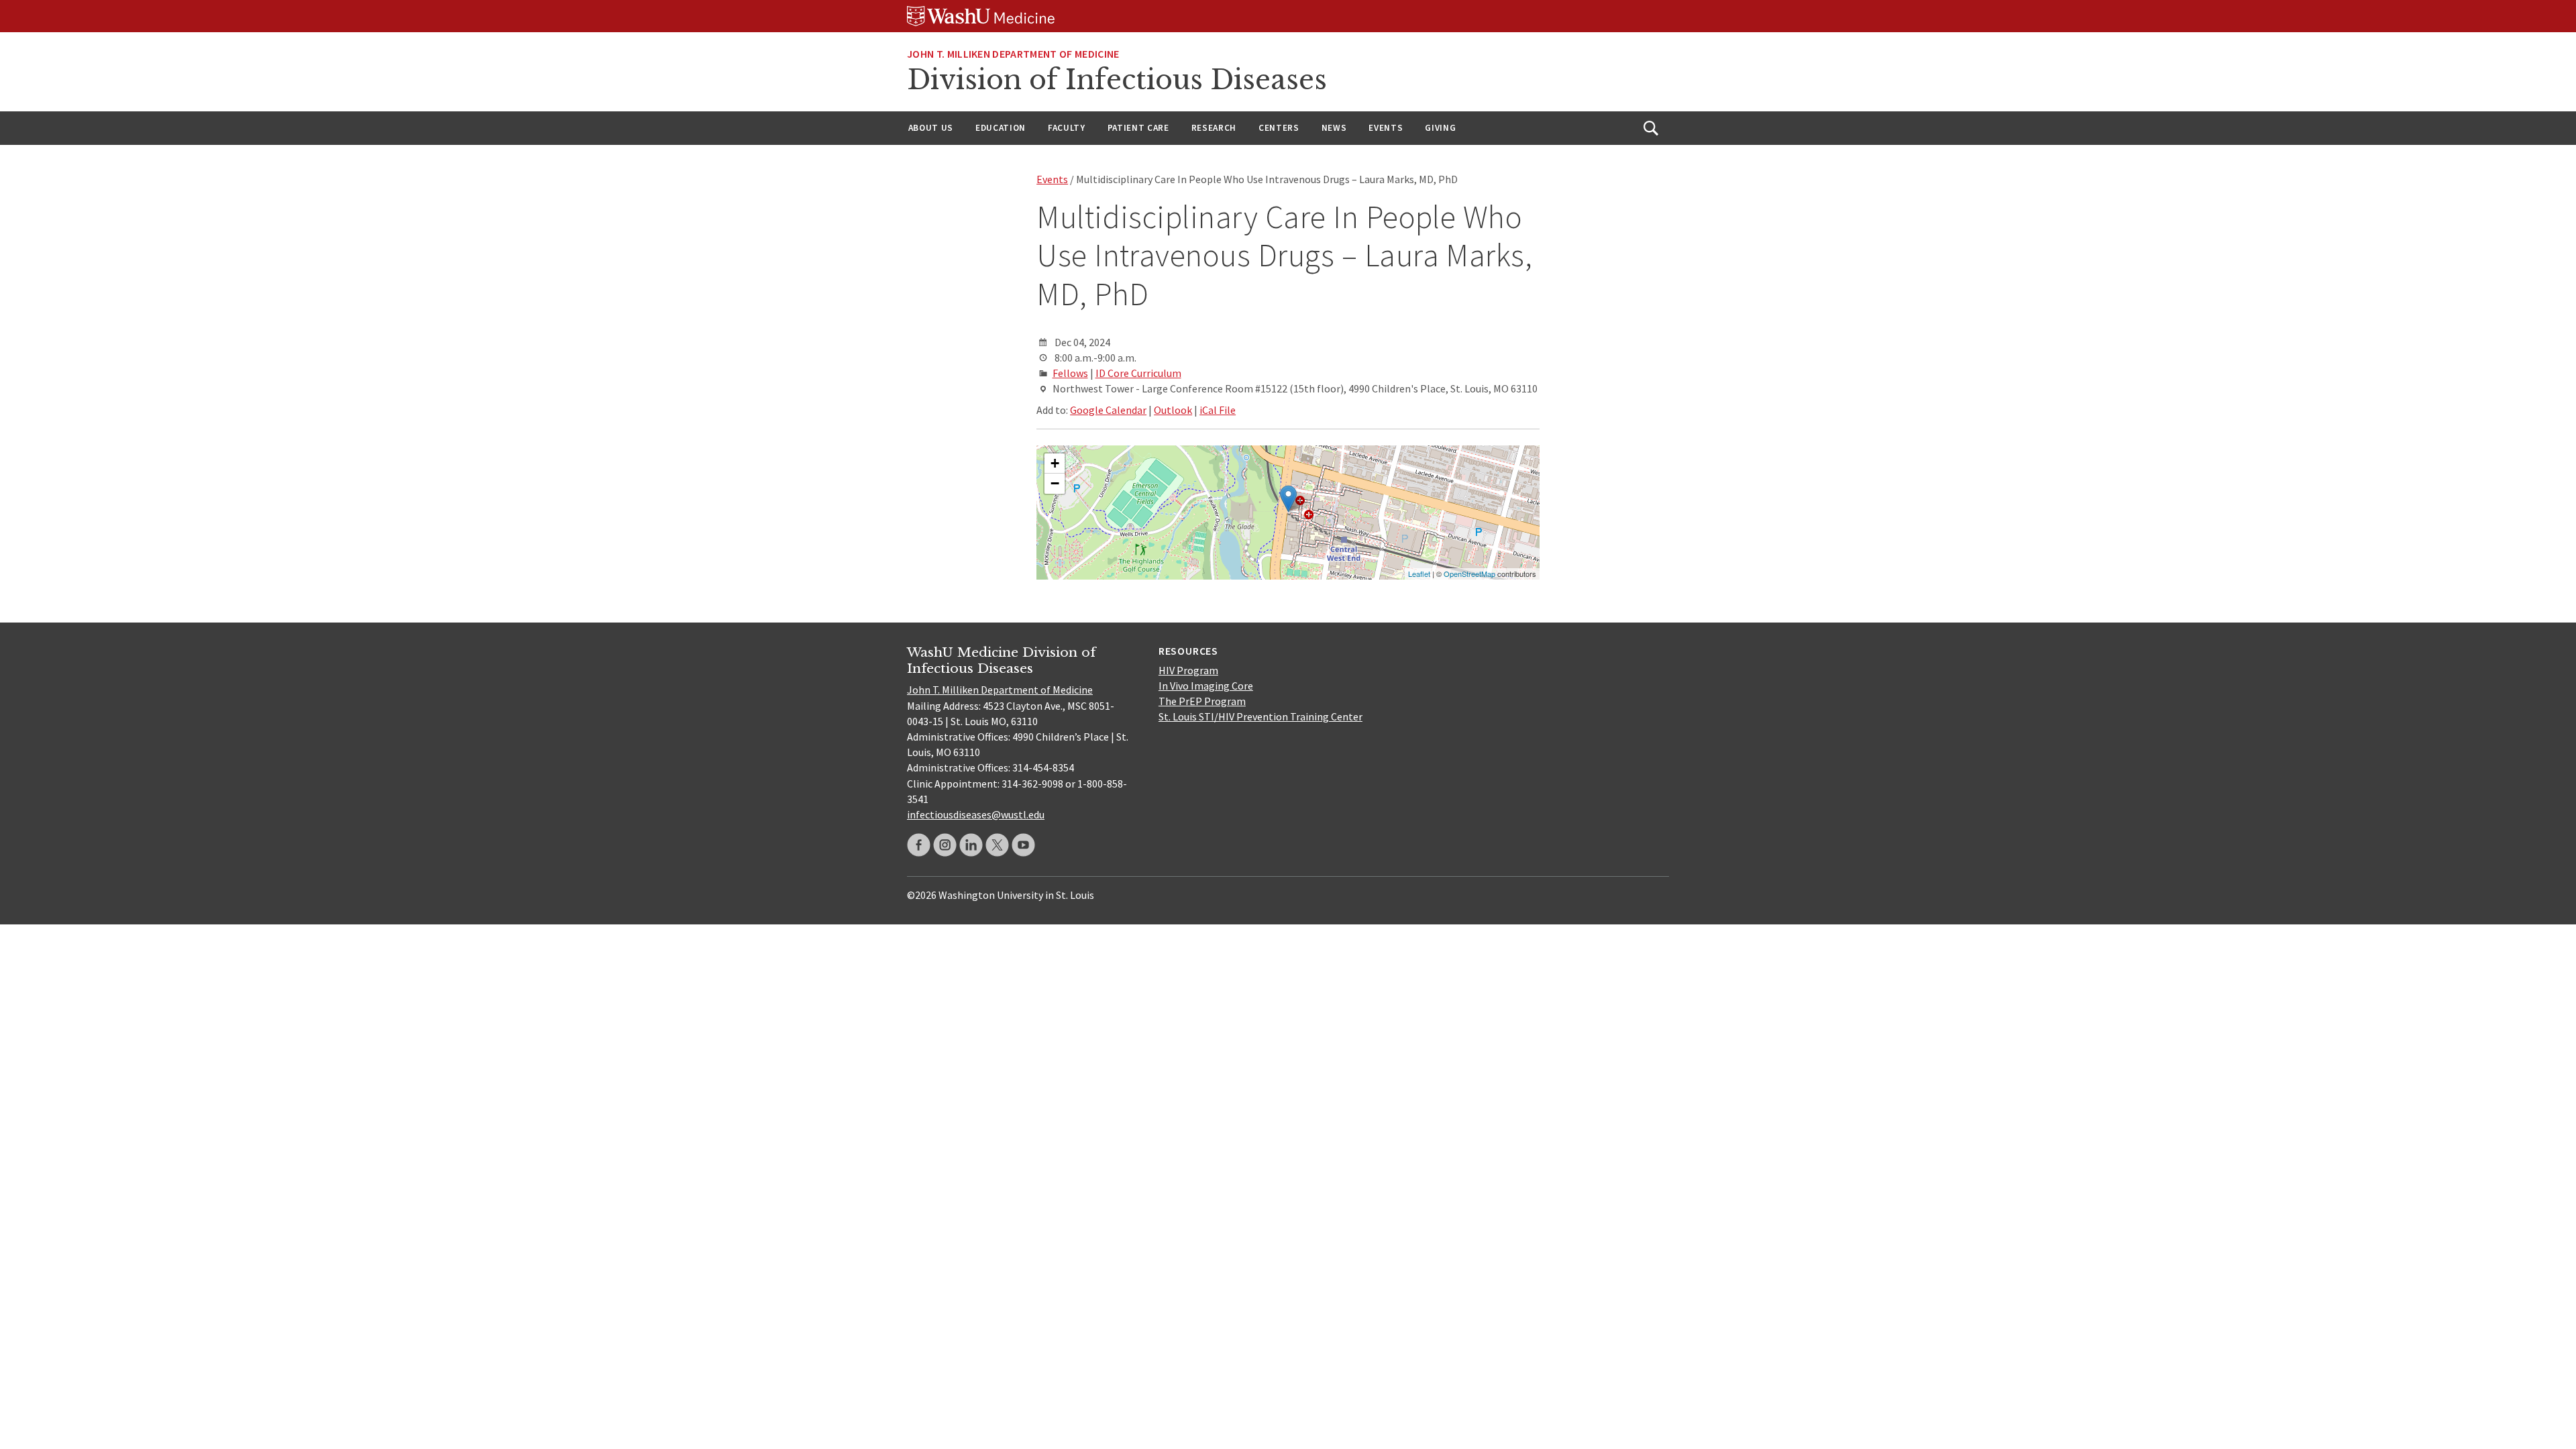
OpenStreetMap (1469, 574)
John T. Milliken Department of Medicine (1000, 690)
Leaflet (1419, 574)
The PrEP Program (1202, 701)
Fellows (1070, 373)
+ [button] (1055, 463)
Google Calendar (1108, 410)
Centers (1279, 128)
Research (1214, 128)
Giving (1440, 128)
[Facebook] (919, 845)
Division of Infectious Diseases (1117, 80)
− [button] (1055, 483)
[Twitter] (997, 845)
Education (1001, 128)
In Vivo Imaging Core (1206, 686)
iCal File (1218, 410)
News (1334, 128)
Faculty (1067, 128)
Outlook (1173, 410)
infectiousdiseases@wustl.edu (976, 814)
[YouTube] (1023, 845)
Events (1386, 128)
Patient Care (1138, 128)
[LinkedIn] (971, 845)
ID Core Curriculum (1138, 373)
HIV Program (1188, 670)
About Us (931, 128)
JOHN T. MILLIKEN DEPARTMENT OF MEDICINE (1013, 54)
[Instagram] (945, 845)
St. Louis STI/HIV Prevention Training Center (1260, 716)
